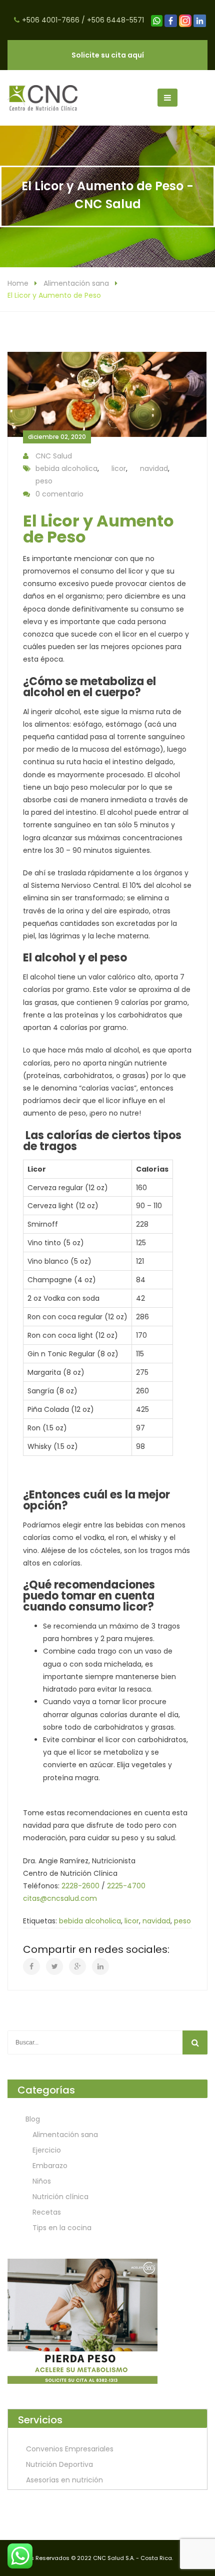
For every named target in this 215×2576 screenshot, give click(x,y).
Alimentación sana (76, 283)
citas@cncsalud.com (60, 1898)
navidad (154, 468)
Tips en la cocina (62, 2228)
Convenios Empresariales (70, 2449)
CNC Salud (54, 456)
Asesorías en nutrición (64, 2480)
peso (44, 481)
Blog (33, 2119)
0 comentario (59, 494)
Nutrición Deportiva (59, 2464)
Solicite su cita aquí (108, 55)
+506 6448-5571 (115, 20)
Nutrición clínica (60, 2197)
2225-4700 (126, 1886)
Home (18, 283)
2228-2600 (80, 1886)
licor (119, 468)
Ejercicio (47, 2150)
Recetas (47, 2212)
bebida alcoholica (66, 468)
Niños (42, 2181)
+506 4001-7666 (51, 20)
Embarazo (50, 2166)
